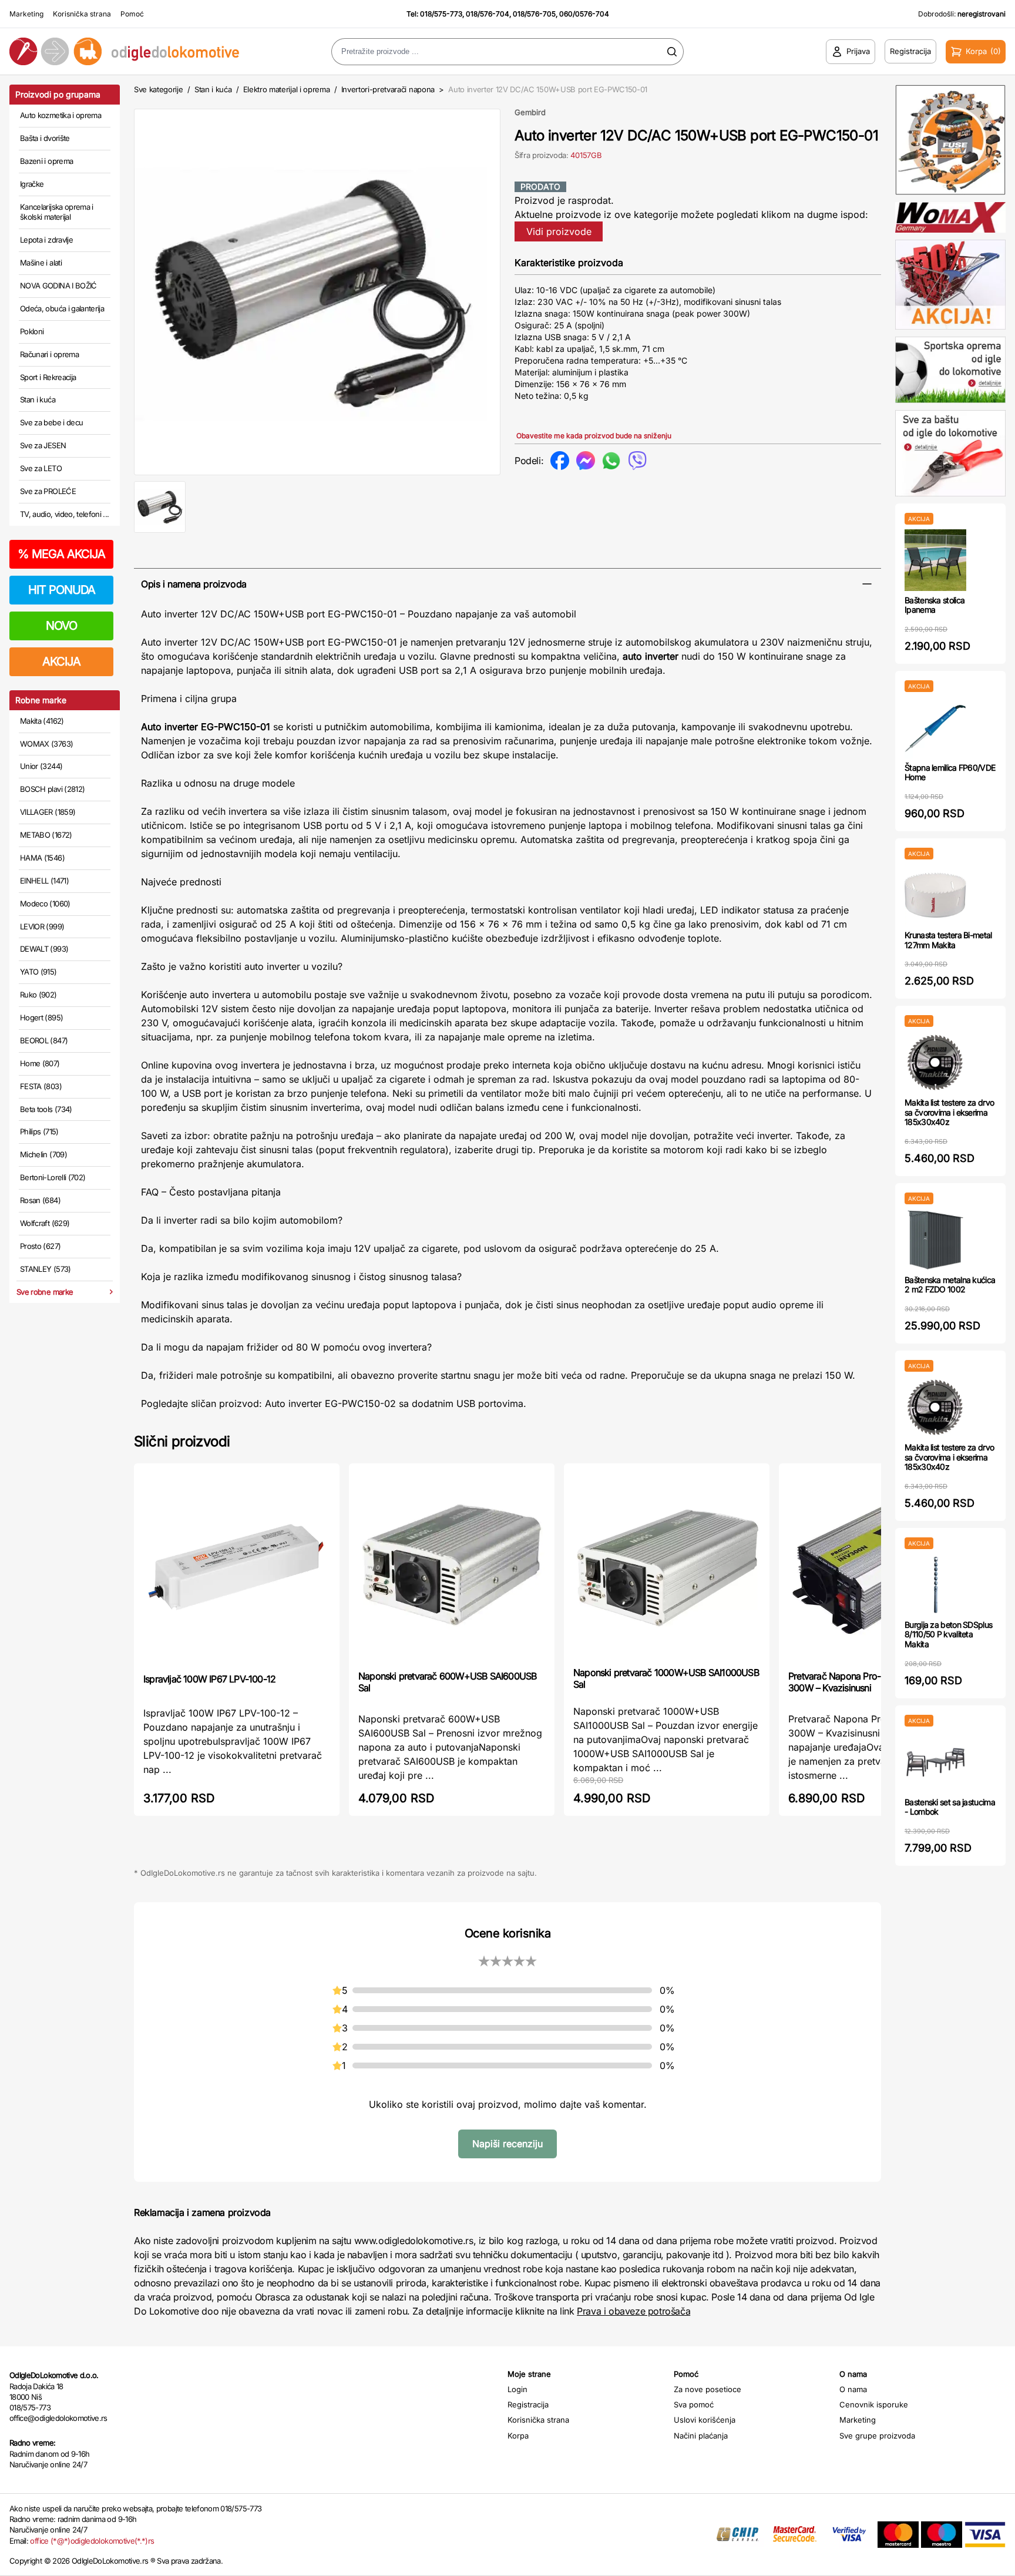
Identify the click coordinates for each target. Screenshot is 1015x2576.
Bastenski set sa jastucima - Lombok (950, 1807)
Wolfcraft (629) (45, 1223)
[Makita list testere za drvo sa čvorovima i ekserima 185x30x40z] (935, 1062)
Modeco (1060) (45, 904)
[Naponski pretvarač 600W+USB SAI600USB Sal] (452, 1566)
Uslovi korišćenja (705, 2420)
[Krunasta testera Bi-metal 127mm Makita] (935, 895)
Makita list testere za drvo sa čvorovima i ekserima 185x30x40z (949, 1112)
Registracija (528, 2404)
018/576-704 (488, 14)
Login (517, 2389)
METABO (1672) (46, 835)
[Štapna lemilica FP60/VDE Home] (935, 728)
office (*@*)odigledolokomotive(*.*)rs (92, 2541)
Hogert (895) (41, 1017)
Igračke (32, 184)
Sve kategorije (158, 89)
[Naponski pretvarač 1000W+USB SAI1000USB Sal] (667, 1564)
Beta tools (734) (46, 1109)
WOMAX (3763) (46, 744)
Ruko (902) (38, 995)
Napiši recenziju (508, 2144)
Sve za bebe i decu (51, 422)
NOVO (61, 626)
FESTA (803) (41, 1086)
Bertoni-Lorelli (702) (53, 1177)
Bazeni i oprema (46, 161)
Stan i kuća (38, 399)
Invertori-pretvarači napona (388, 89)
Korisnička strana (82, 14)
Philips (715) (39, 1131)
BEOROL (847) (44, 1040)
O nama (853, 2389)
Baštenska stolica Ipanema (935, 605)
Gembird (530, 112)
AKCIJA (61, 661)
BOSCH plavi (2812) (52, 789)
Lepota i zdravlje (46, 240)
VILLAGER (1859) (48, 812)
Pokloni (32, 331)
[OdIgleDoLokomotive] (127, 51)
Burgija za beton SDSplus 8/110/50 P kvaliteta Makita (948, 1635)
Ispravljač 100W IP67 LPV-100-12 (209, 1679)
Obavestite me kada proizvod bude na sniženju (594, 436)
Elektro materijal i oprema (287, 89)
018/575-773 (441, 14)
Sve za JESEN (43, 445)
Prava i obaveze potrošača (633, 2311)
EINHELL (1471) (44, 881)
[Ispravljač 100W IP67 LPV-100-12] (237, 1567)
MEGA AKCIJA (61, 554)
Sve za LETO (41, 468)
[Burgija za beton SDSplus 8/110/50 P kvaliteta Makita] (935, 1585)
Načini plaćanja (701, 2436)
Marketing (26, 14)
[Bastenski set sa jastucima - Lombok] (935, 1762)
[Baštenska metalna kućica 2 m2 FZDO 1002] (935, 1240)
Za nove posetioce (708, 2389)
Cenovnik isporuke (874, 2404)
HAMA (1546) (42, 858)
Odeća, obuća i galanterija (62, 308)
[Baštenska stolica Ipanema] (935, 560)
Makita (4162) (42, 721)
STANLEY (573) (46, 1269)
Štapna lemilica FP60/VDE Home (950, 773)
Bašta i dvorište (45, 138)
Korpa (518, 2436)
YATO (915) (38, 972)
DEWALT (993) (44, 949)
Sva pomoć (694, 2404)
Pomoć (132, 14)
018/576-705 (534, 14)
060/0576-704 (584, 14)
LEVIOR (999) (42, 926)
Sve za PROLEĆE (48, 491)
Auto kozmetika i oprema (61, 115)
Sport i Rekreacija (48, 377)
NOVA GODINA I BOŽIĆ (58, 286)
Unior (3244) (41, 766)
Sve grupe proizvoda (877, 2436)
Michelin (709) (43, 1154)
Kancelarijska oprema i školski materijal (57, 212)
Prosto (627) (40, 1246)
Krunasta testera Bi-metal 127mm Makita (948, 940)
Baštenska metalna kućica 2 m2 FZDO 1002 (950, 1285)
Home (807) (40, 1063)
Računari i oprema (49, 354)
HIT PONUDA (62, 590)
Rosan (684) (40, 1200)
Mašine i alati (41, 263)
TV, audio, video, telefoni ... (65, 514)
